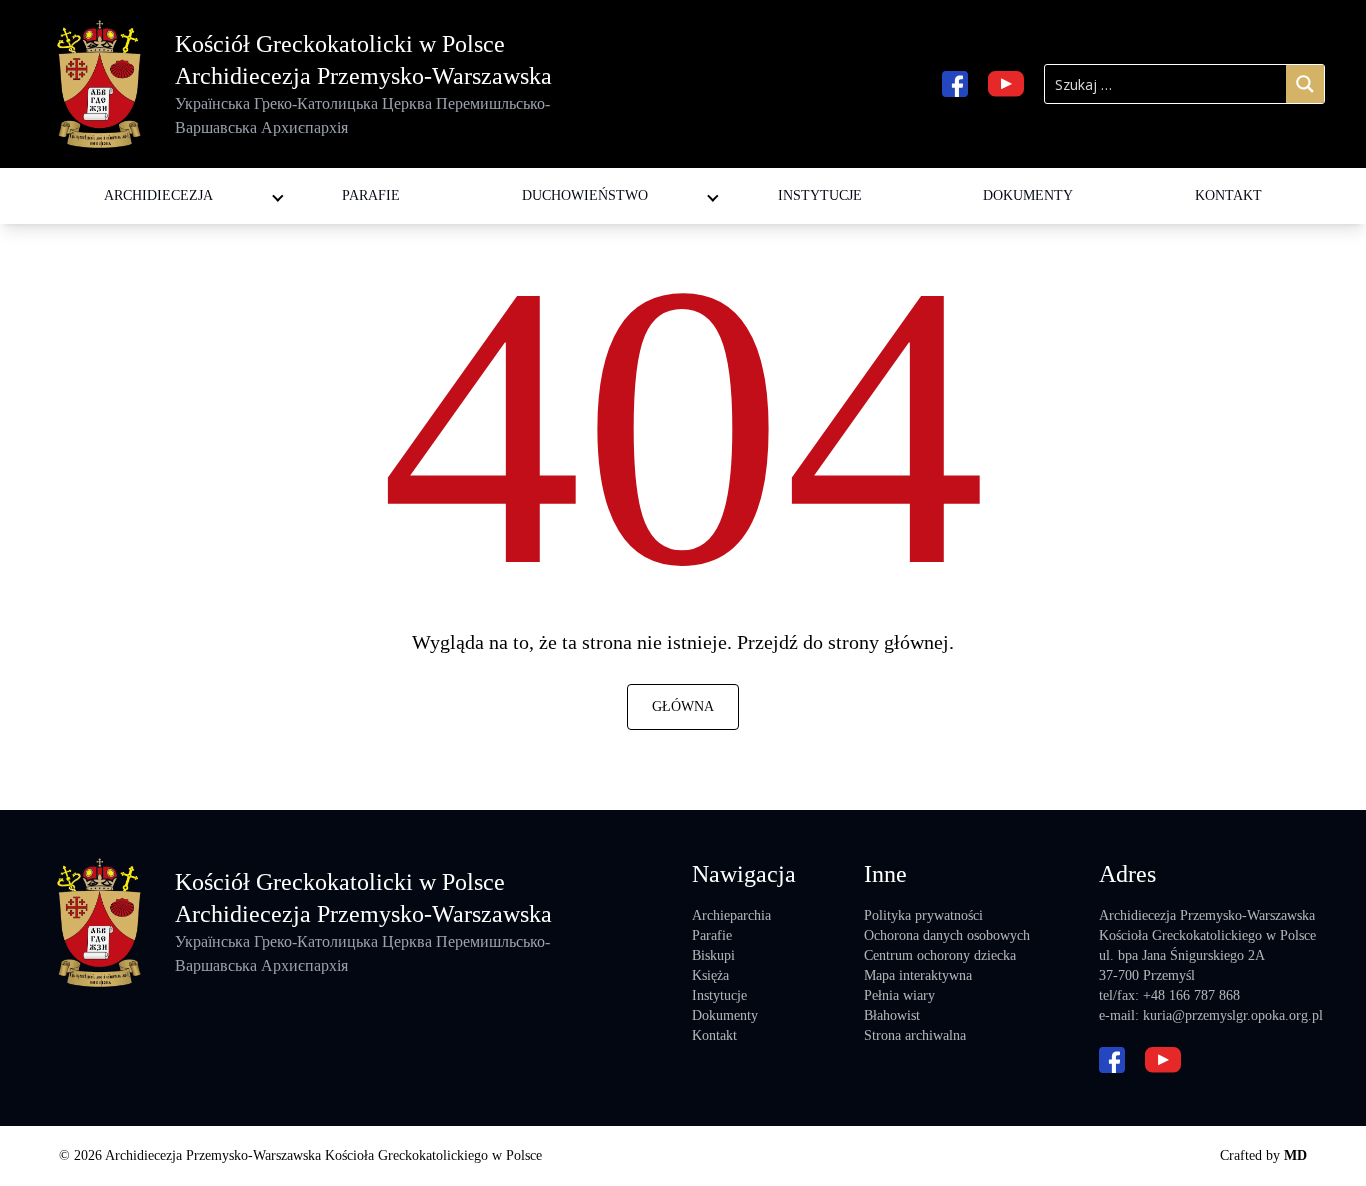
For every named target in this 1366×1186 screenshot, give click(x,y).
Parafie (371, 195)
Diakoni (527, 175)
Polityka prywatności (923, 915)
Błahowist (892, 1015)
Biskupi (713, 955)
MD (1295, 1155)
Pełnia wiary (899, 995)
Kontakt (1228, 195)
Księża (710, 975)
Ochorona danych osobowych (947, 935)
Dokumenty (1028, 195)
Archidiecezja (158, 195)
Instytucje (820, 195)
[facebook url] (955, 84)
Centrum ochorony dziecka (940, 955)
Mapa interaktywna (918, 975)
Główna (683, 706)
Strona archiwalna (915, 1035)
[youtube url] (1006, 84)
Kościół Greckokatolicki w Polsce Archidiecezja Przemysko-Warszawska (363, 83)
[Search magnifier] (1305, 84)
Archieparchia (731, 915)
